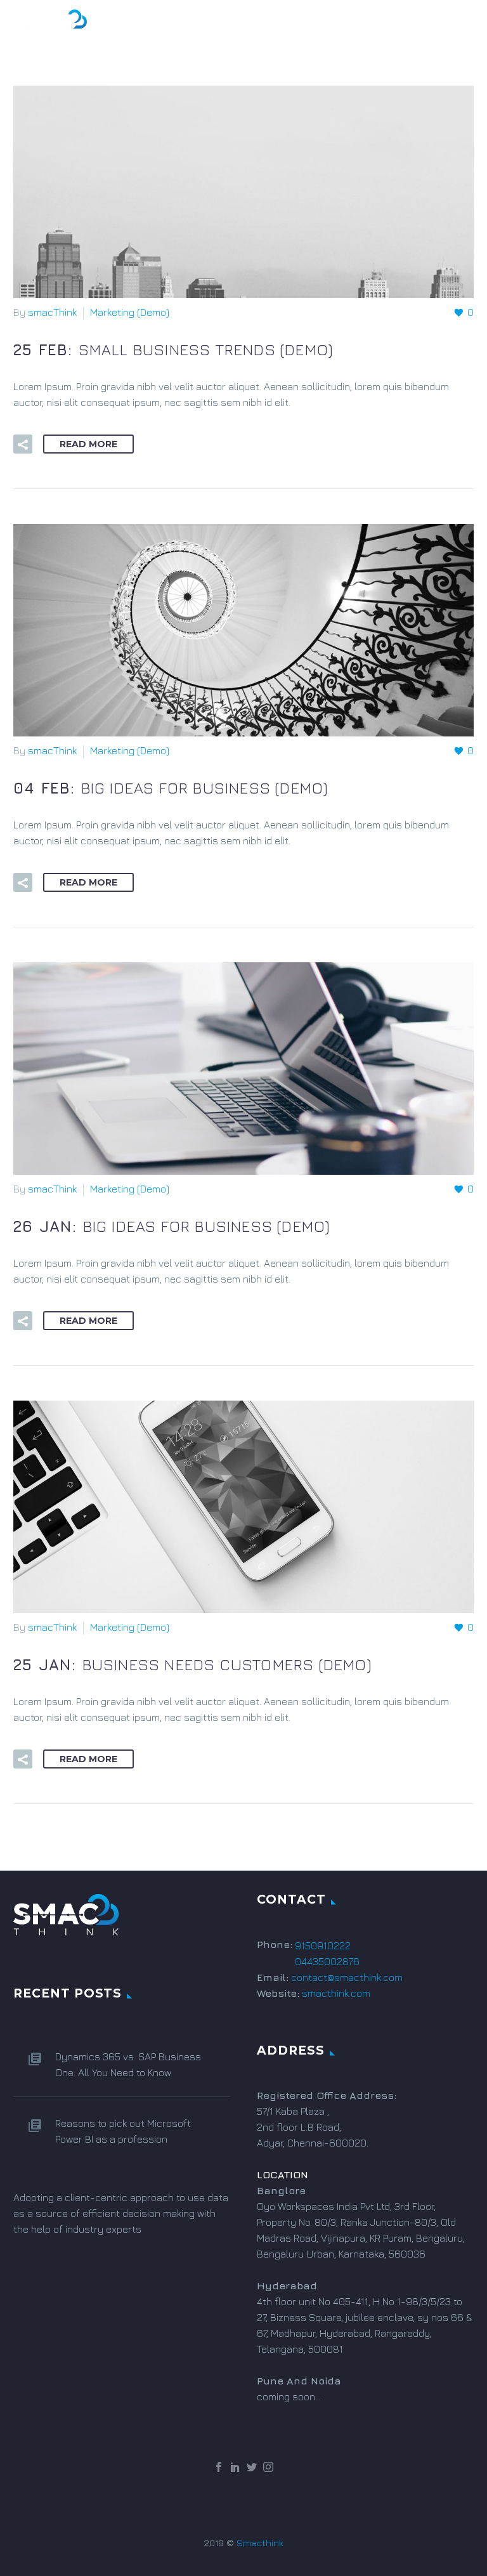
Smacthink (260, 2543)
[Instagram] (268, 2467)
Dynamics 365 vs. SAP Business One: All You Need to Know (128, 2064)
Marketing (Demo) (130, 312)
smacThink (52, 312)
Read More (88, 444)
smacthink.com (336, 1993)
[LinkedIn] (235, 2467)
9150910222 (323, 1945)
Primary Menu (452, 23)
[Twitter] (252, 2467)
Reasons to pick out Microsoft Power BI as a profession (123, 2131)
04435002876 (327, 1961)
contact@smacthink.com (347, 1977)
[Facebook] (219, 2467)
